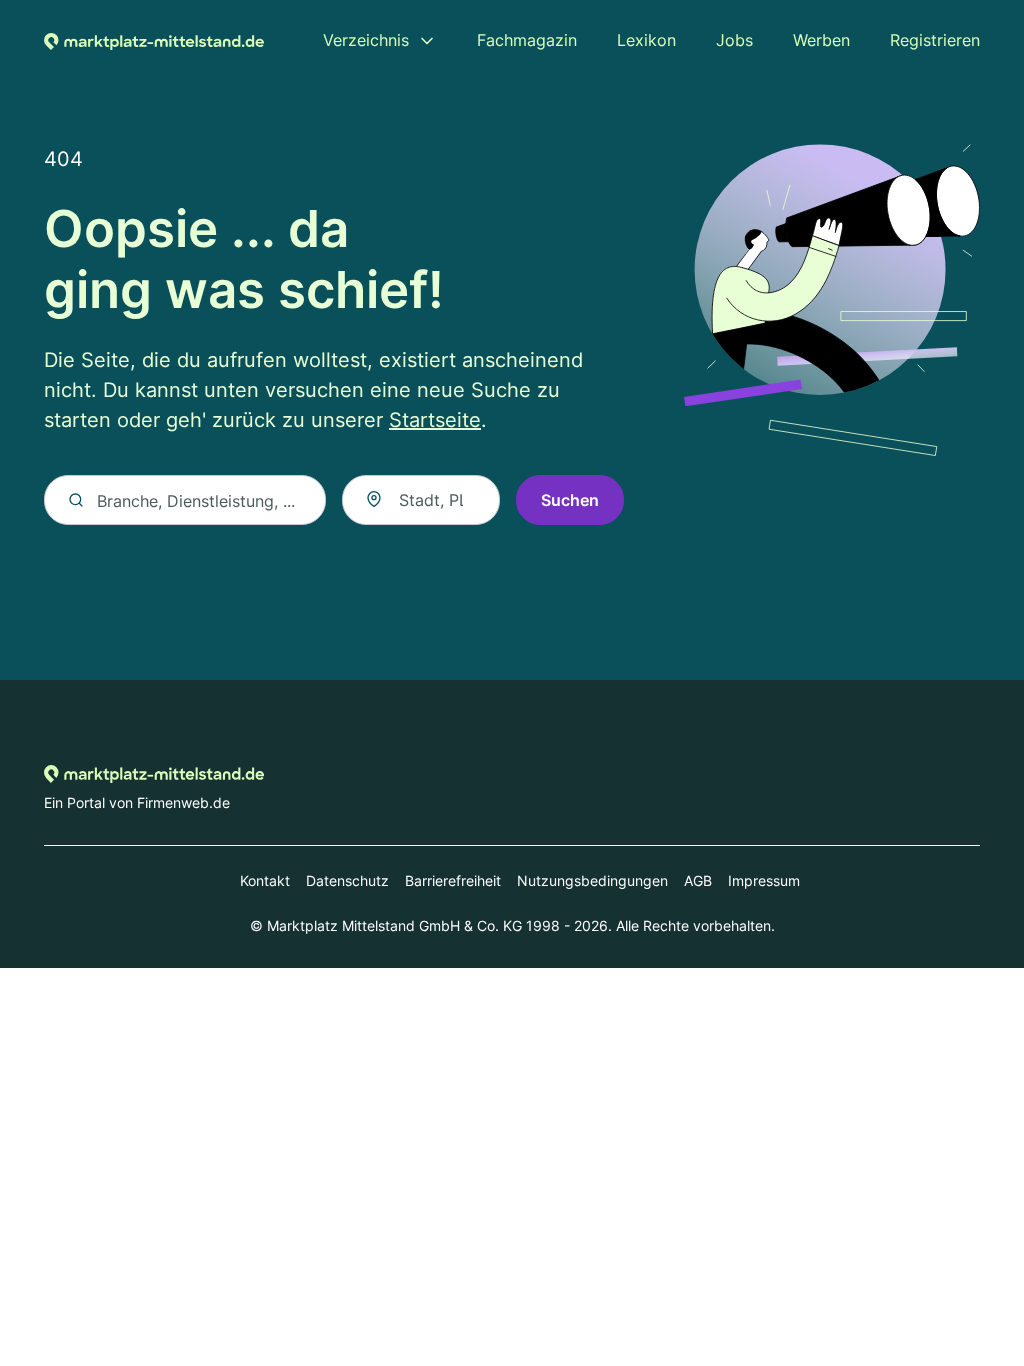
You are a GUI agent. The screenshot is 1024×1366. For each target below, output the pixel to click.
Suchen (570, 500)
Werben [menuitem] (821, 40)
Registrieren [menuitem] (935, 40)
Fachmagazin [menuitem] (527, 40)
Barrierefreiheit (453, 880)
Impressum (764, 880)
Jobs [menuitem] (734, 40)
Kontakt (265, 880)
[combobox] (421, 500)
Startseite (435, 420)
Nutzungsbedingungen (592, 880)
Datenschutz (347, 880)
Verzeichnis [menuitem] (366, 40)
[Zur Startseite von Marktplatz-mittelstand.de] (154, 40)
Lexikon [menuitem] (646, 40)
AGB (698, 880)
